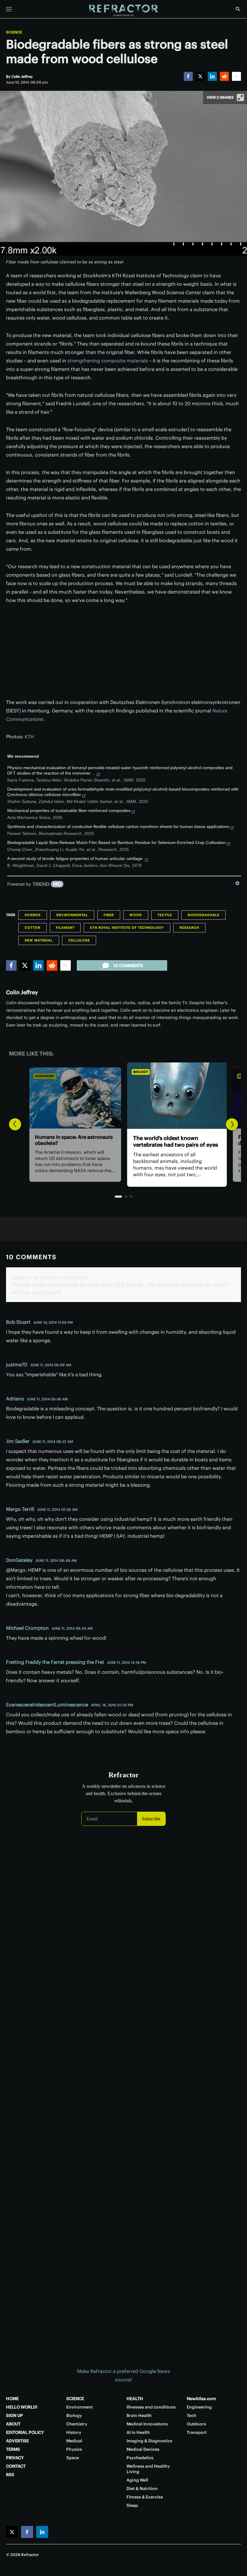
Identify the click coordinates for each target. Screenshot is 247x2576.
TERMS (13, 2449)
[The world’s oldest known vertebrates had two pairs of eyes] (123, 1096)
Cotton (33, 928)
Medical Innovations (147, 2424)
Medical (74, 2441)
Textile (165, 915)
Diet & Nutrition (142, 2488)
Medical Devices (143, 2449)
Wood (136, 915)
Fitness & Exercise (145, 2497)
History (74, 2432)
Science (14, 32)
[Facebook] (188, 76)
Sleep (132, 2505)
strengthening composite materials (108, 361)
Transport (197, 2432)
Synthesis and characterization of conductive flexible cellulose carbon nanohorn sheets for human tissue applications (118, 826)
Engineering (199, 2407)
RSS (10, 2475)
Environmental (72, 915)
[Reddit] (224, 76)
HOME (12, 2399)
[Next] (232, 1124)
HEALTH (135, 2399)
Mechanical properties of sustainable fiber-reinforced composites (69, 810)
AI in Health (138, 2432)
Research (189, 928)
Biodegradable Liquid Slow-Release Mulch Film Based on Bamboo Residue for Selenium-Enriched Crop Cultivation (116, 842)
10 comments (128, 966)
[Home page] (123, 11)
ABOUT (13, 2424)
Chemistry (77, 2424)
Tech (192, 2415)
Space (73, 2458)
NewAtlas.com (201, 2399)
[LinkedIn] (212, 76)
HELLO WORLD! (22, 2407)
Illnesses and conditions (151, 2407)
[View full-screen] (240, 97)
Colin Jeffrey (22, 992)
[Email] (236, 76)
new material (39, 940)
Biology (87, 1072)
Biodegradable (203, 915)
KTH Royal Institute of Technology (127, 928)
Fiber (109, 915)
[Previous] (15, 1124)
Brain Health (139, 2415)
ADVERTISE (17, 2441)
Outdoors (196, 2424)
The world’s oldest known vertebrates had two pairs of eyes (122, 1142)
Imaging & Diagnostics (149, 2441)
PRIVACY (15, 2458)
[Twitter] (200, 76)
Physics (74, 2449)
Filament (65, 928)
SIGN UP (14, 2415)
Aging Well (137, 2480)
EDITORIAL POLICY (25, 2432)
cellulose (79, 940)
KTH (29, 737)
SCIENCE (75, 2399)
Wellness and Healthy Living (148, 2469)
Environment (80, 2407)
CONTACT (16, 2466)
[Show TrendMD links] (237, 883)
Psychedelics (140, 2458)
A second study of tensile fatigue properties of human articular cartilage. (75, 858)
